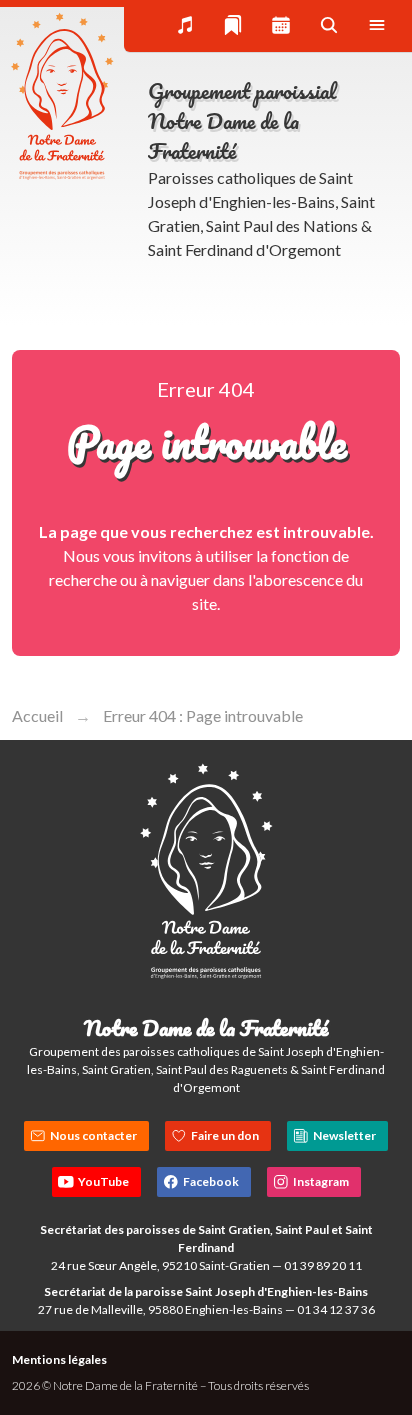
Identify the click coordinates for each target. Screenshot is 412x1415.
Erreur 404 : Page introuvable (203, 715)
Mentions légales (59, 1359)
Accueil (37, 715)
